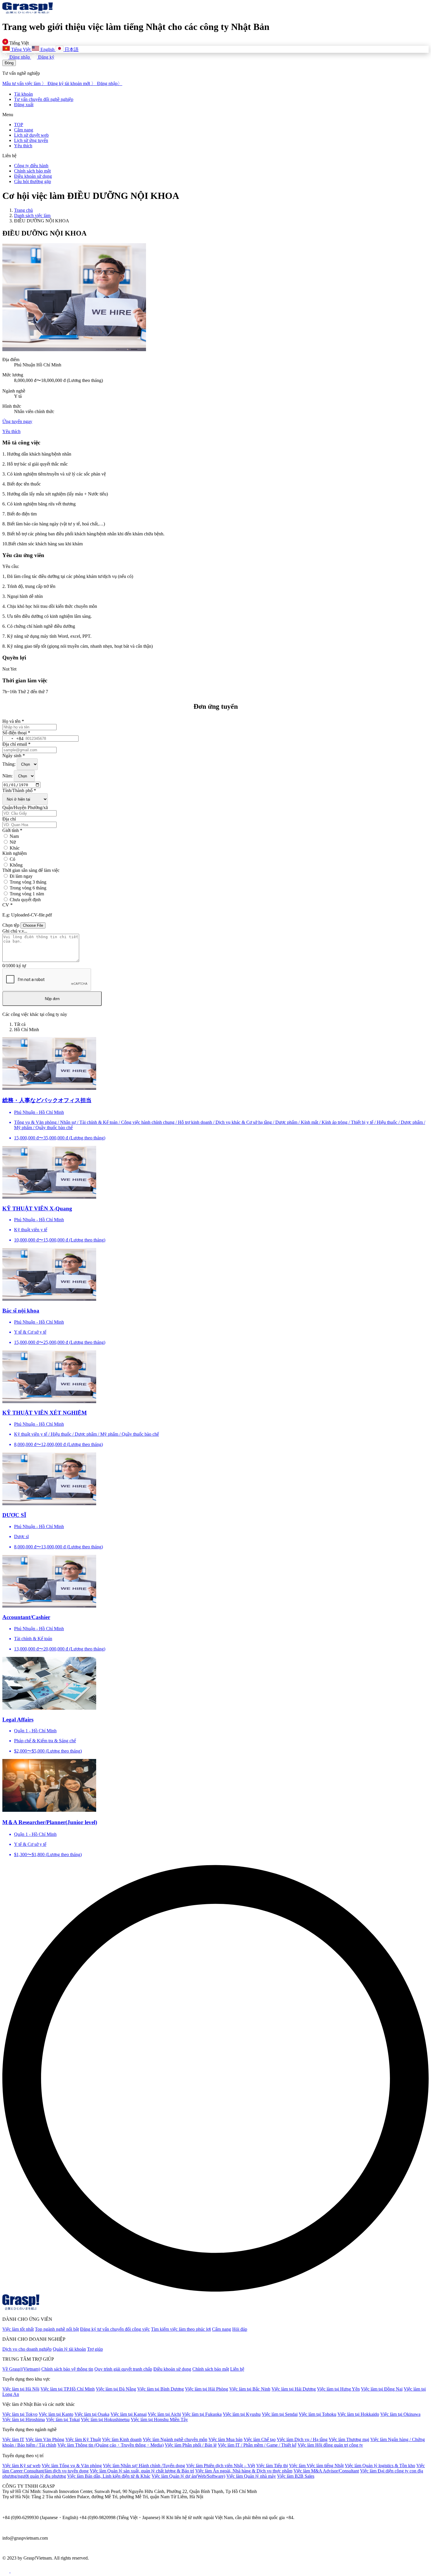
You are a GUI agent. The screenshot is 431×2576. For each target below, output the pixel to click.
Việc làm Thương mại (349, 2439)
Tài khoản (23, 94)
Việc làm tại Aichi (164, 2414)
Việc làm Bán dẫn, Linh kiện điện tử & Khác (109, 2476)
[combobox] (13, 739)
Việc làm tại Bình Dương (161, 2389)
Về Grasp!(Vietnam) (21, 2369)
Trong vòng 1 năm (27, 894)
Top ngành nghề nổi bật (57, 2329)
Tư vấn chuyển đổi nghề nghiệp (44, 99)
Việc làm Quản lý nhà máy (251, 2476)
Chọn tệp (11, 925)
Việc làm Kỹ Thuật (83, 2439)
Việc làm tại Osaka (92, 2414)
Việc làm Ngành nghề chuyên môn (175, 2439)
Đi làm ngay (21, 876)
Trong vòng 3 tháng (28, 882)
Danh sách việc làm (32, 215)
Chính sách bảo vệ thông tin (67, 2369)
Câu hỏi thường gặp (33, 181)
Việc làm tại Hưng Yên (338, 2389)
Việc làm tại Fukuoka (202, 2414)
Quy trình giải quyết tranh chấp (123, 2369)
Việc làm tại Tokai (63, 2419)
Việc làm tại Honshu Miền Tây (159, 2419)
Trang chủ (23, 210)
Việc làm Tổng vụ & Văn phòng (72, 2466)
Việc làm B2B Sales (296, 2476)
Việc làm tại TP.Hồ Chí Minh (68, 2389)
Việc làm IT (13, 2439)
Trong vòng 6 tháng (28, 888)
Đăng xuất (24, 105)
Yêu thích (23, 146)
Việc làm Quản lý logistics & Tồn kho (380, 2466)
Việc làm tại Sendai (280, 2414)
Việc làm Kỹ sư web (21, 2466)
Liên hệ (237, 2369)
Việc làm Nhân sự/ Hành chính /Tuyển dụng (144, 2466)
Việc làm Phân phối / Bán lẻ (191, 2445)
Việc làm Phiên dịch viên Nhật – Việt (221, 2466)
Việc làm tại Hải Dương (294, 2389)
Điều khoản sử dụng (33, 176)
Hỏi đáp (240, 2329)
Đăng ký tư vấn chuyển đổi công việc (115, 2329)
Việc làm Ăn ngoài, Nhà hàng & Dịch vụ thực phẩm (244, 2471)
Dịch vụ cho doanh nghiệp (27, 2349)
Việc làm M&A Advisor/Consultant (326, 2471)
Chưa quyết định (25, 900)
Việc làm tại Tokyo (20, 2414)
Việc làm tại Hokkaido (358, 2414)
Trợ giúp (95, 2349)
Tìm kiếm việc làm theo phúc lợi (181, 2329)
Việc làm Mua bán (225, 2439)
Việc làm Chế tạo (260, 2439)
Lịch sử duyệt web (31, 135)
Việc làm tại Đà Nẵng (116, 2389)
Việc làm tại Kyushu (242, 2414)
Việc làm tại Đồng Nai (382, 2389)
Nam (14, 836)
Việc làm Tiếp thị (272, 2466)
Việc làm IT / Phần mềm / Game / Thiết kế (257, 2445)
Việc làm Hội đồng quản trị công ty (330, 2445)
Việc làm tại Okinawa (400, 2414)
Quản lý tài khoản (69, 2349)
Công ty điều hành (31, 166)
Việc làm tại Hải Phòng (207, 2389)
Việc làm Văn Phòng (45, 2439)
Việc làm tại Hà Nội (21, 2389)
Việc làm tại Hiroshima (24, 2419)
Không (16, 865)
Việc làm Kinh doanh (122, 2439)
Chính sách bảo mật (32, 171)
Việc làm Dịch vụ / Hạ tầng (302, 2439)
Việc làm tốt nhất (18, 2329)
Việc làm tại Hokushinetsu (105, 2419)
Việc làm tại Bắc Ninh (250, 2389)
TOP (19, 125)
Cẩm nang (24, 130)
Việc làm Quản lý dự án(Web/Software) (188, 2476)
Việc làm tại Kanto (56, 2414)
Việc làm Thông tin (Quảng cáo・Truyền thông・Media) (111, 2445)
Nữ (13, 842)
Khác (15, 848)
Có (12, 859)
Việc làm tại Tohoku (318, 2414)
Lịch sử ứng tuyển (31, 140)
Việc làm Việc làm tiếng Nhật (316, 2466)
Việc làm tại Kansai (129, 2414)
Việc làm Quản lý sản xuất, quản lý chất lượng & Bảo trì (142, 2471)
